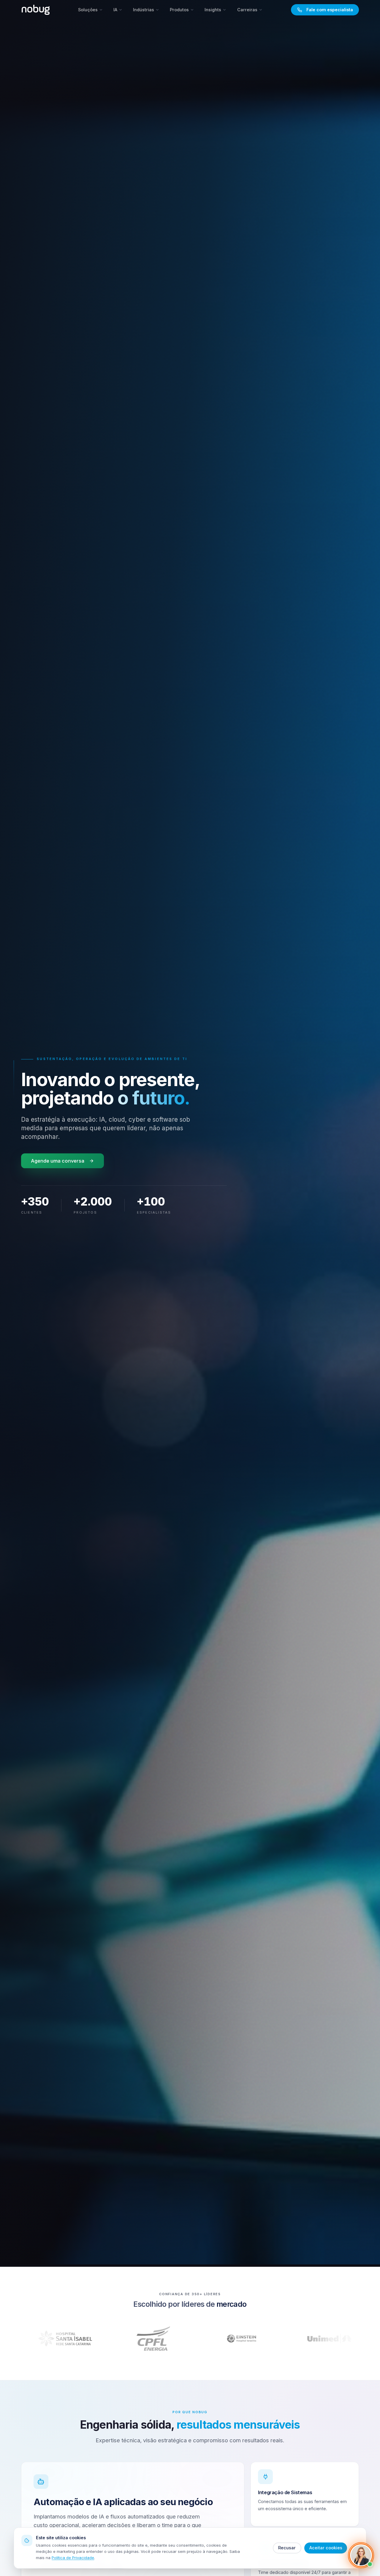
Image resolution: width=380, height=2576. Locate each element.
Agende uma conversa (58, 1161)
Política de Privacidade (73, 2558)
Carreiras (247, 10)
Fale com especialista (330, 10)
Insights (213, 10)
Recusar (287, 2548)
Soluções (88, 10)
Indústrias (144, 10)
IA (115, 10)
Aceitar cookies (326, 2548)
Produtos (179, 10)
